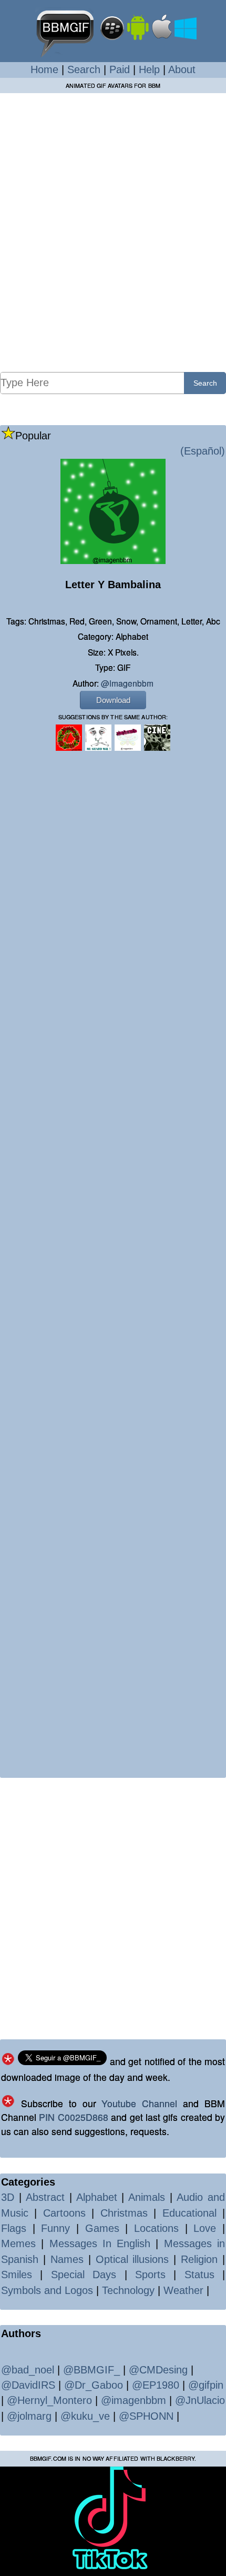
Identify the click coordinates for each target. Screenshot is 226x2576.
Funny (55, 2228)
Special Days (84, 2275)
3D (8, 2197)
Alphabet (97, 2197)
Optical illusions (132, 2259)
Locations (156, 2228)
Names (67, 2259)
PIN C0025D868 (73, 2117)
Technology (128, 2290)
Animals (147, 2197)
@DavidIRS (28, 2385)
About (182, 69)
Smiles (17, 2275)
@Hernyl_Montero (49, 2400)
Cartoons (64, 2213)
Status (199, 2275)
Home (44, 69)
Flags (14, 2228)
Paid (120, 69)
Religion (199, 2259)
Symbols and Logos (47, 2290)
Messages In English (100, 2243)
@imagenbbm (127, 683)
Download (113, 700)
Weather (183, 2290)
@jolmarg (29, 2416)
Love (205, 2228)
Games (102, 2228)
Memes (18, 2243)
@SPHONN (146, 2416)
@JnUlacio (200, 2400)
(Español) (203, 451)
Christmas (124, 2213)
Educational (189, 2213)
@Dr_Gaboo (94, 2385)
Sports (150, 2275)
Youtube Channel (139, 2103)
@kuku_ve (85, 2416)
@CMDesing (158, 2370)
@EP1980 (156, 2385)
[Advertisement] (113, 232)
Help (149, 69)
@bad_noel (28, 2370)
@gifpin (206, 2385)
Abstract (45, 2197)
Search (84, 69)
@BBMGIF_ (91, 2370)
